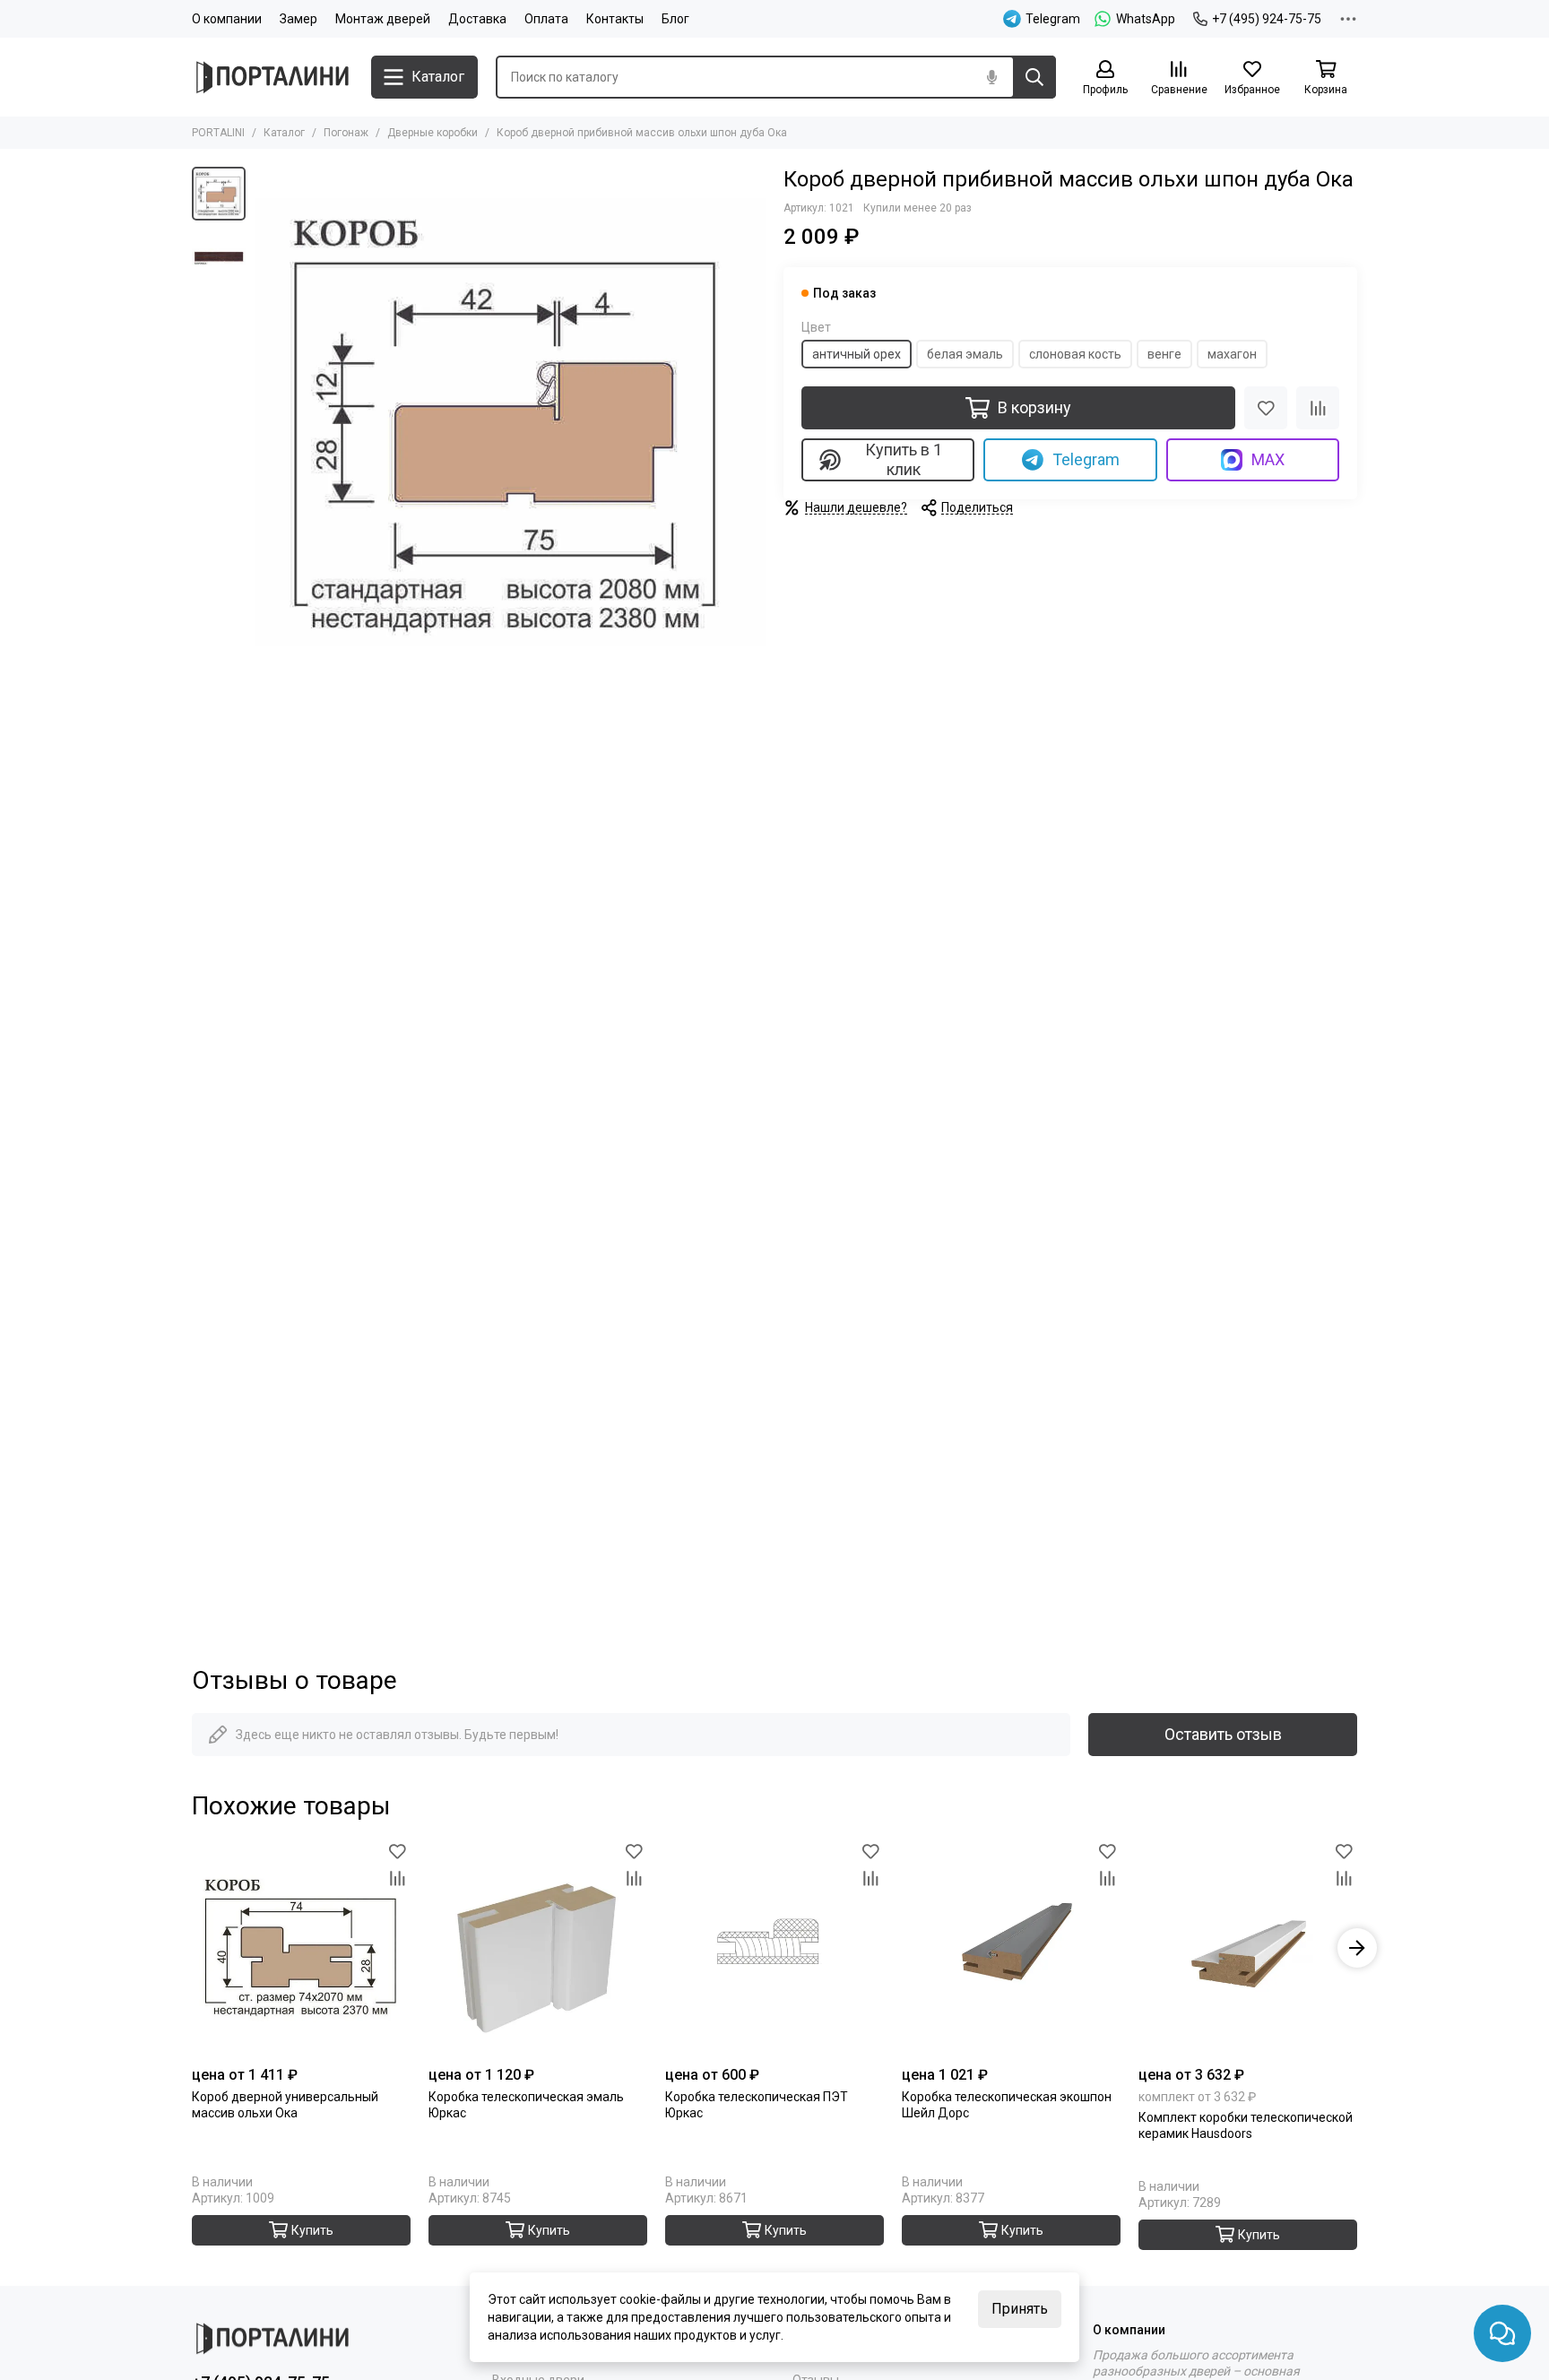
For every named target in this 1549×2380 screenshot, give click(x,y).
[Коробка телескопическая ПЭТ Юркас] (774, 1948)
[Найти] (1034, 77)
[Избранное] (1266, 408)
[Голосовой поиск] (991, 77)
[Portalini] (273, 77)
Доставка (477, 19)
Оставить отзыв (1223, 1734)
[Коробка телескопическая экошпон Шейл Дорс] (1011, 1948)
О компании (227, 19)
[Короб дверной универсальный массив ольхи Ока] (301, 1948)
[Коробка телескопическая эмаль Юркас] (538, 1948)
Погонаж (346, 133)
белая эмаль (965, 354)
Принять (1020, 2309)
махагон (1232, 354)
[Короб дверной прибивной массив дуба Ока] (510, 422)
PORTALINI (218, 133)
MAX (1268, 459)
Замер (299, 19)
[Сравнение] (1318, 408)
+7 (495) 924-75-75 (1267, 19)
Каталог (284, 133)
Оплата (546, 19)
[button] (264, 422)
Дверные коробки (433, 133)
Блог (675, 19)
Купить (312, 2230)
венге (1164, 354)
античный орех (857, 354)
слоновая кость (1075, 354)
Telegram (1086, 459)
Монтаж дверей (383, 19)
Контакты (615, 19)
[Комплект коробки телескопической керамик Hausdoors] (1248, 1948)
